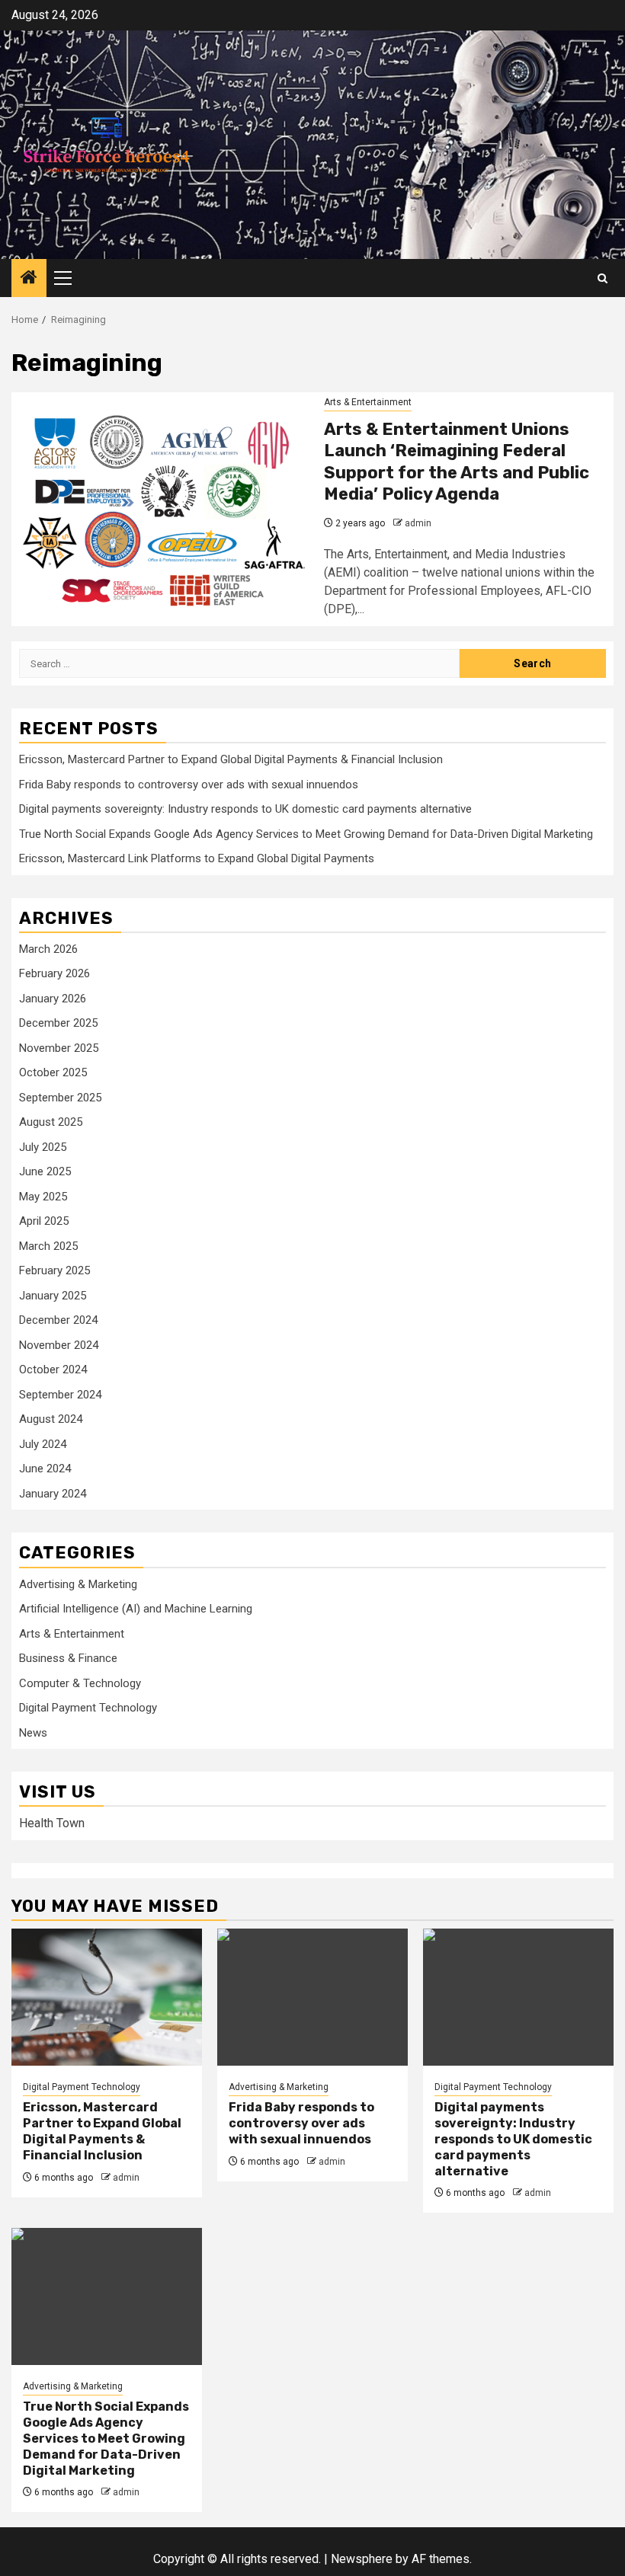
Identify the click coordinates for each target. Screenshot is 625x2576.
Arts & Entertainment (368, 402)
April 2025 (44, 1221)
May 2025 (43, 1197)
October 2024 (53, 1369)
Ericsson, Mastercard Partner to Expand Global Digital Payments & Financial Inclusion (231, 759)
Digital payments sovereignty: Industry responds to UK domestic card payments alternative (245, 809)
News (33, 1733)
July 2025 (43, 1147)
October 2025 (53, 1072)
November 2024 (59, 1345)
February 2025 (54, 1270)
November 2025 (59, 1048)
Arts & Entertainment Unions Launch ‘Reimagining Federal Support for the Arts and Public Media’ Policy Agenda (457, 462)
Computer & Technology (80, 1683)
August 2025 (51, 1122)
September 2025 (60, 1098)
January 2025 (53, 1296)
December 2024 (58, 1320)
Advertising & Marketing (78, 1584)
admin (418, 523)
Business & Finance (68, 1658)
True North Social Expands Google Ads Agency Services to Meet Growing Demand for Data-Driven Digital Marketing (306, 834)
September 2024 (60, 1395)
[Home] (29, 279)
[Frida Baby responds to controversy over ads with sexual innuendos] (312, 1997)
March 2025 (48, 1246)
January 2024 (53, 1494)
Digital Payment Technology (88, 1708)
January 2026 (53, 999)
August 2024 (51, 1419)
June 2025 (45, 1171)
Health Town (52, 1823)
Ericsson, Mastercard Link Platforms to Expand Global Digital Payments (197, 858)
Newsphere (362, 2559)
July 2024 (43, 1444)
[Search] (603, 278)
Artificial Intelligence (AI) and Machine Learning (136, 1609)
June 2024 (45, 1469)
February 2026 (54, 973)
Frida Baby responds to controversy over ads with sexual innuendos (189, 785)
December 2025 (58, 1023)
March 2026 (48, 949)
